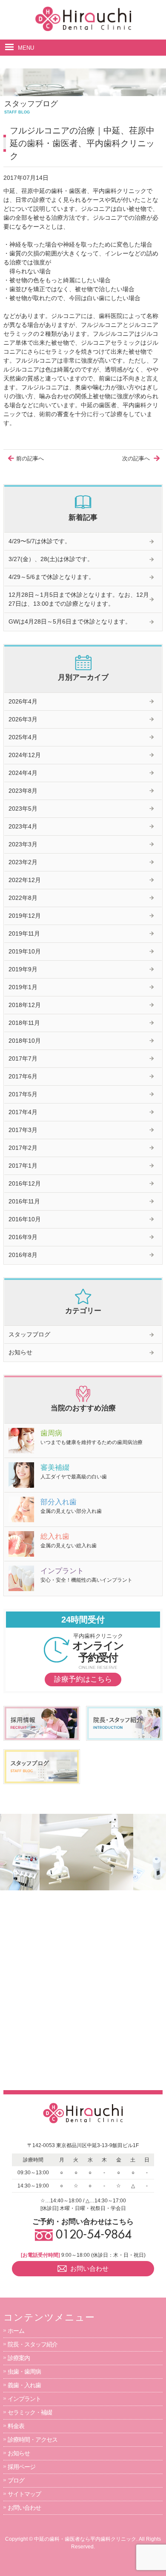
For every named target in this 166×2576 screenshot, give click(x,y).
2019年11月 (24, 933)
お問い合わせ (24, 2508)
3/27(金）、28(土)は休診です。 (51, 559)
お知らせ (20, 1352)
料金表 (16, 2426)
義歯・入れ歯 (24, 2385)
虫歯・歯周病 (24, 2372)
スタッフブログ (29, 1334)
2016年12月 (25, 1183)
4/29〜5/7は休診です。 (40, 541)
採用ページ (21, 2467)
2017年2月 (23, 1148)
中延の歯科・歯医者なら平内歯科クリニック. (86, 2539)
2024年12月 (25, 755)
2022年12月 (25, 880)
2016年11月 (24, 1201)
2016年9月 (23, 1237)
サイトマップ (24, 2494)
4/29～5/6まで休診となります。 (52, 577)
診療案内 (19, 2358)
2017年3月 (23, 1130)
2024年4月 (23, 773)
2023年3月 (23, 844)
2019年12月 (25, 916)
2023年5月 (23, 809)
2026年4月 (23, 701)
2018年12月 (25, 1005)
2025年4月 (23, 737)
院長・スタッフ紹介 (33, 2344)
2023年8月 (23, 791)
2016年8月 (23, 1255)
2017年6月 (23, 1076)
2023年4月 (23, 826)
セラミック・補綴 (30, 2412)
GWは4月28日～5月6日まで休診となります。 (70, 621)
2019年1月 (23, 987)
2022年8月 (23, 898)
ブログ (16, 2480)
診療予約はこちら (83, 1679)
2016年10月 (25, 1219)
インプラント (24, 2399)
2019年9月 (23, 969)
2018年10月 (25, 1041)
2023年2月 (23, 862)
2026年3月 (23, 719)
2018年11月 (24, 1023)
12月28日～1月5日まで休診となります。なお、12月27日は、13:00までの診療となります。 (79, 599)
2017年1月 (23, 1166)
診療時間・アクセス (33, 2440)
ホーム (16, 2331)
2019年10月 (25, 951)
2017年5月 (23, 1094)
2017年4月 (23, 1112)
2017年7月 (23, 1058)
